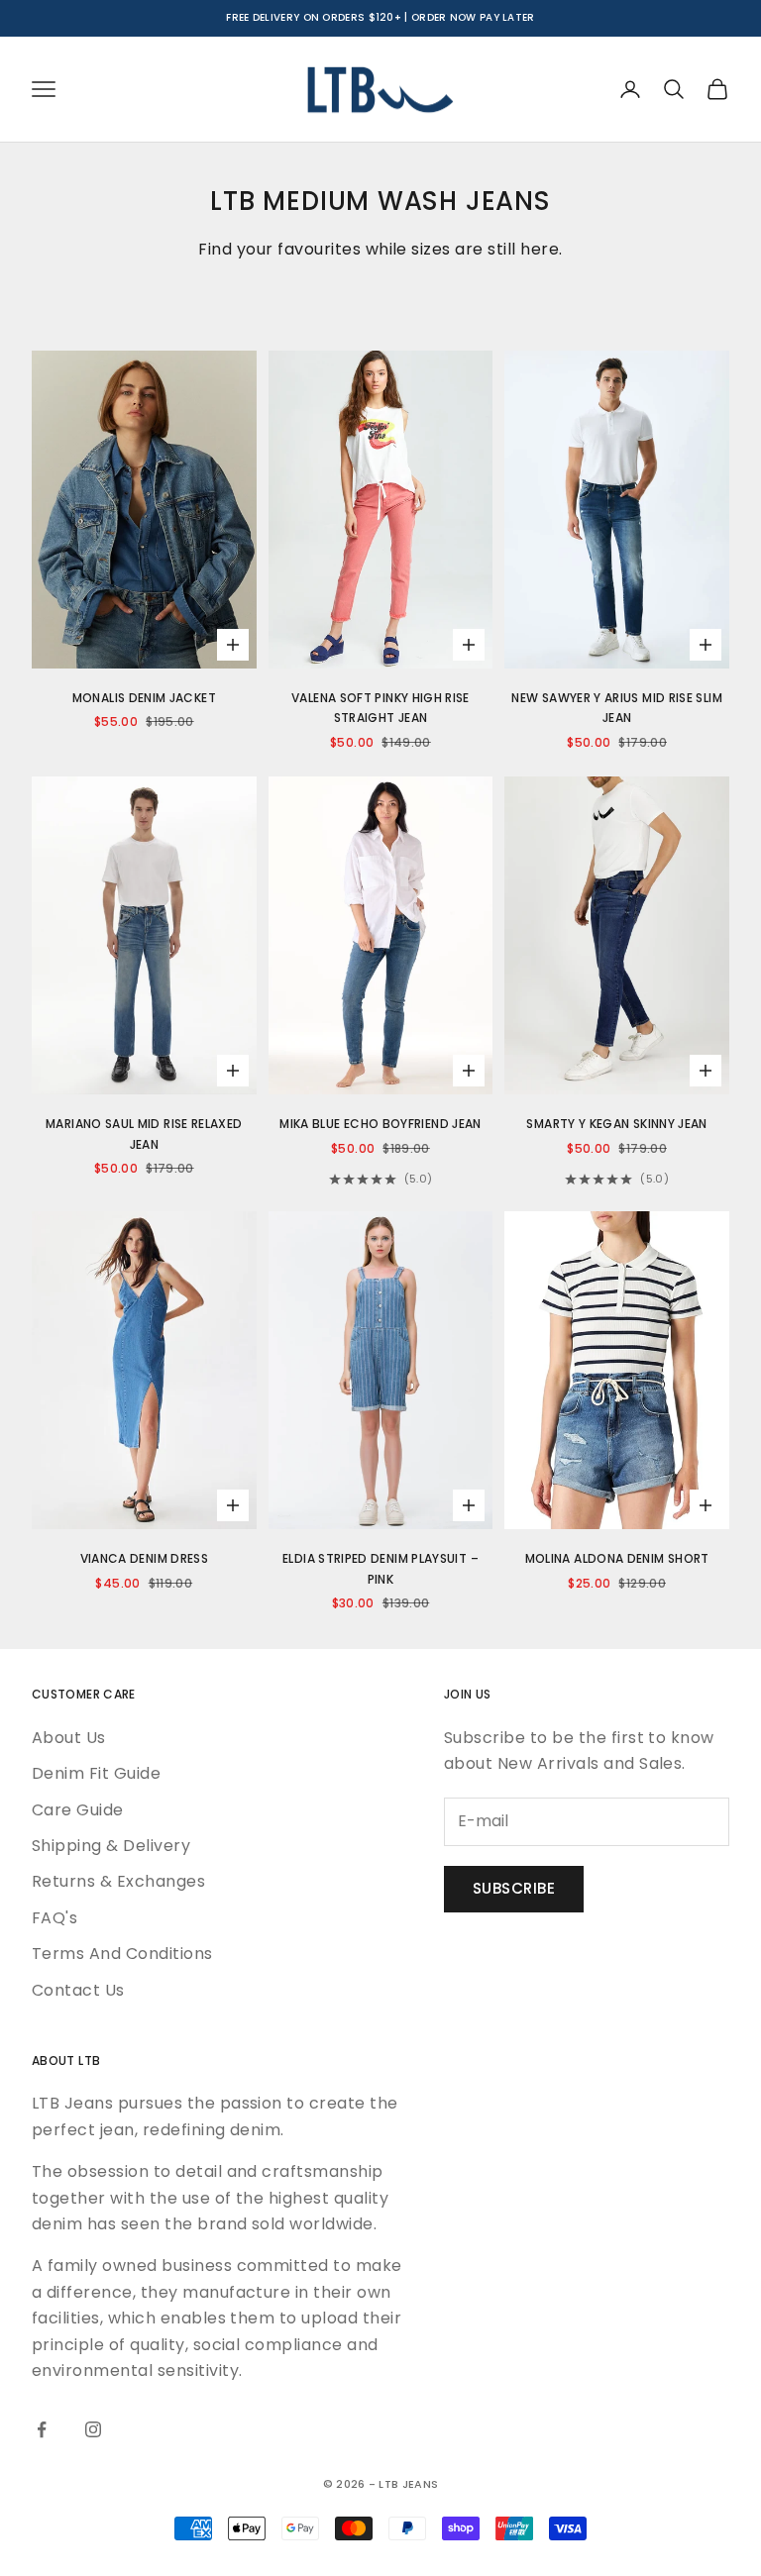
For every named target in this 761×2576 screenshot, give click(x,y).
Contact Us (78, 1990)
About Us (69, 1738)
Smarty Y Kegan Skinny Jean (616, 1124)
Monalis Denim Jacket (144, 698)
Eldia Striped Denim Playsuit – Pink (380, 1568)
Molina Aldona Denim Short (617, 1558)
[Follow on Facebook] (42, 2429)
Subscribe (514, 1888)
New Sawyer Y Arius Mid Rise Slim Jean (617, 708)
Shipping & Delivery (111, 1846)
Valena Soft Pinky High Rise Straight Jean (380, 708)
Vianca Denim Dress (144, 1558)
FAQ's (54, 1918)
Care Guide (78, 1810)
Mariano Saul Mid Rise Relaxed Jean (144, 1133)
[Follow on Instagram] (93, 2429)
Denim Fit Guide (96, 1773)
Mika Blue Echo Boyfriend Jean (380, 1124)
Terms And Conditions (122, 1954)
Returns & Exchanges (118, 1881)
